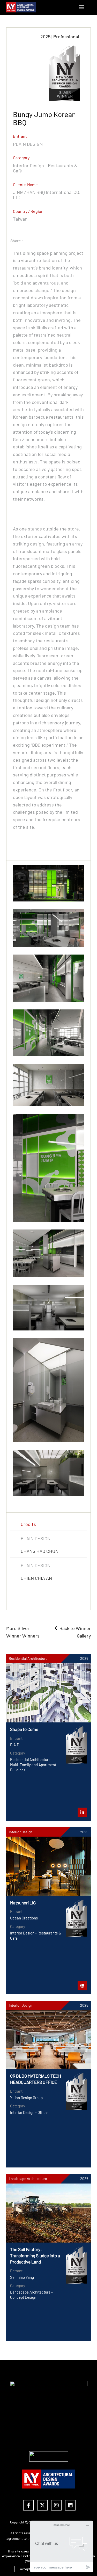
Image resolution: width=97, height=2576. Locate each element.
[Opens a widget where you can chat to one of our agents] (62, 2546)
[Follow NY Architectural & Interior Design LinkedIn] (70, 2506)
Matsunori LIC (23, 1903)
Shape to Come (24, 1729)
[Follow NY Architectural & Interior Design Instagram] (56, 2506)
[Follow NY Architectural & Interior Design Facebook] (28, 2506)
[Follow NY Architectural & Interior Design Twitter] (42, 2506)
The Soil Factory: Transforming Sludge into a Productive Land (35, 2255)
